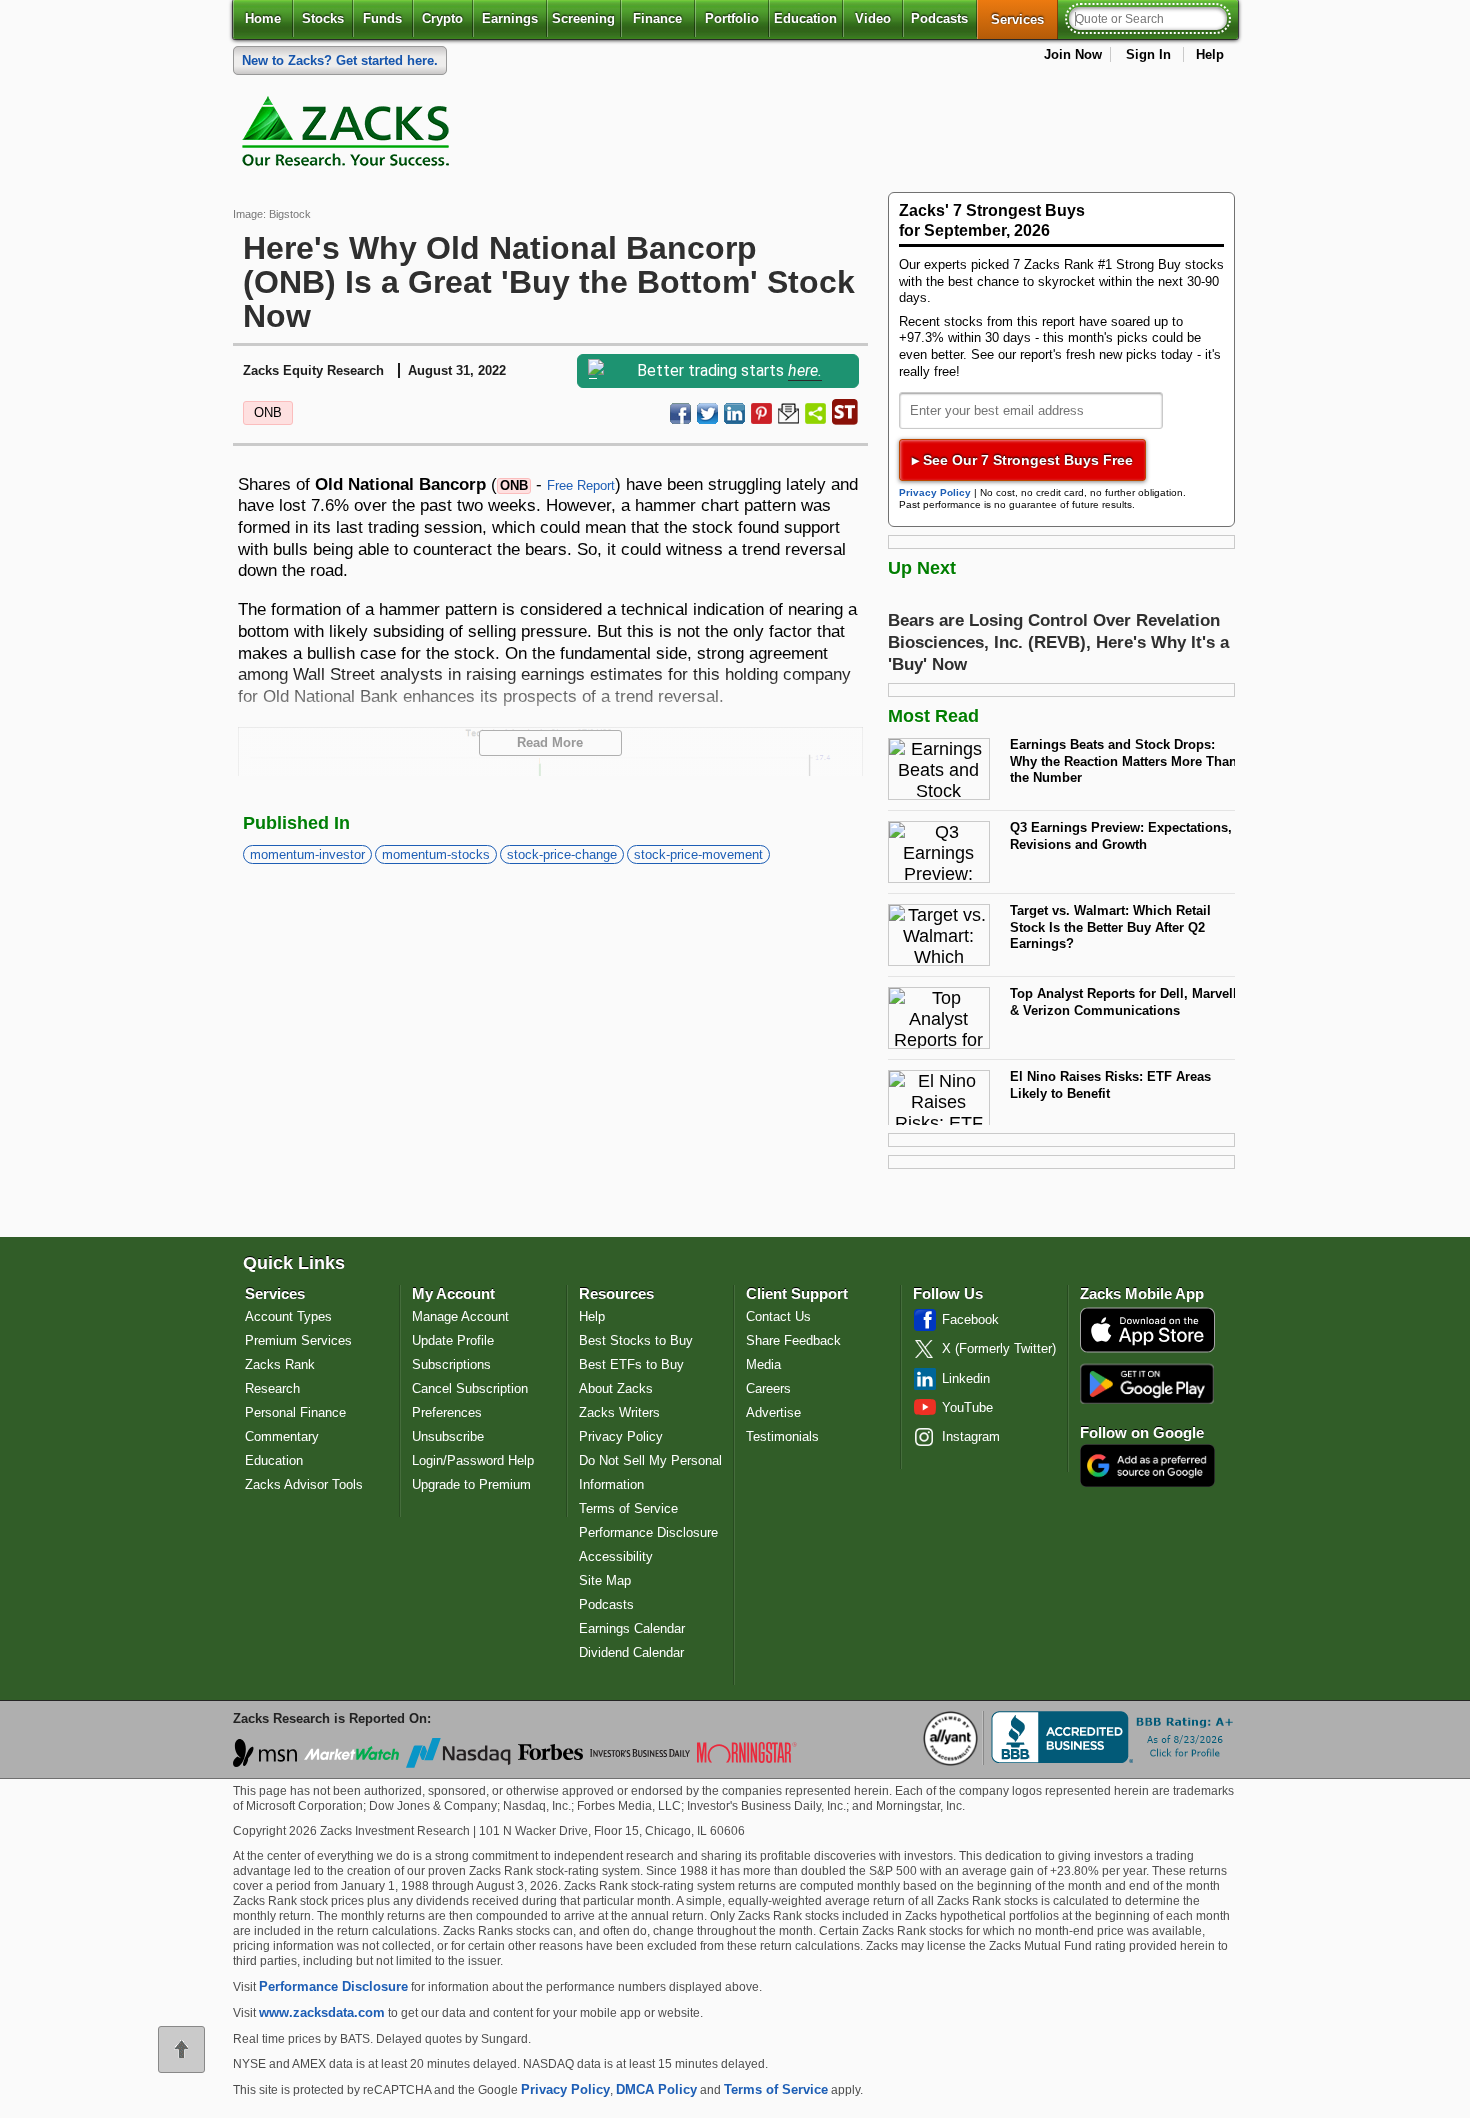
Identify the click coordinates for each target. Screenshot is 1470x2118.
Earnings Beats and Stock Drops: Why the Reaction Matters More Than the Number (1123, 761)
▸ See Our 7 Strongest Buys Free (1022, 460)
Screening (583, 18)
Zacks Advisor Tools (304, 1484)
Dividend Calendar (631, 1652)
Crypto (442, 18)
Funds (382, 18)
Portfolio (732, 18)
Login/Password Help (473, 1460)
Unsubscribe (448, 1436)
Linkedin (966, 1378)
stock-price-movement (698, 854)
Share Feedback (793, 1340)
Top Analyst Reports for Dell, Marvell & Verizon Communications (1123, 1002)
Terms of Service (628, 1508)
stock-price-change (562, 854)
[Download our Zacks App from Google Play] (1147, 1383)
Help (1210, 54)
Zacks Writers (619, 1412)
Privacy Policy (935, 492)
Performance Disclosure (648, 1532)
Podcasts (939, 18)
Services (1024, 19)
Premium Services (298, 1340)
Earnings (510, 18)
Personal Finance (295, 1412)
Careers (768, 1388)
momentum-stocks (436, 854)
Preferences (447, 1412)
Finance (657, 18)
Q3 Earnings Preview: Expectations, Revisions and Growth (1121, 836)
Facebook (970, 1319)
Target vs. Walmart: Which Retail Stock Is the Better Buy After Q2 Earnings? (1110, 927)
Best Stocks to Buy (636, 1340)
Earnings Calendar (632, 1628)
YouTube (967, 1407)
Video (873, 18)
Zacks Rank (280, 1364)
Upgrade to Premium (471, 1484)
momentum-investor (307, 854)
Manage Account (460, 1316)
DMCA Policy (656, 2089)
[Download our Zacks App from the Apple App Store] (1147, 1350)
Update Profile (453, 1340)
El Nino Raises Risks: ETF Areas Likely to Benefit (1110, 1085)
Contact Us (778, 1316)
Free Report (581, 485)
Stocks (323, 18)
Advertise (773, 1412)
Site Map (605, 1580)
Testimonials (782, 1436)
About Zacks (616, 1388)
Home (263, 18)
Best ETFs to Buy (631, 1364)
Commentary (282, 1436)
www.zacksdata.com (322, 2012)
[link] (349, 136)
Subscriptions (451, 1364)
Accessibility (616, 1556)
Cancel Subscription (470, 1388)
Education (805, 18)
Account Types (288, 1316)
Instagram (971, 1436)
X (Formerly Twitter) (999, 1348)
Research (272, 1388)
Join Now (1073, 54)
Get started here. (340, 60)
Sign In (1148, 54)
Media (763, 1364)
